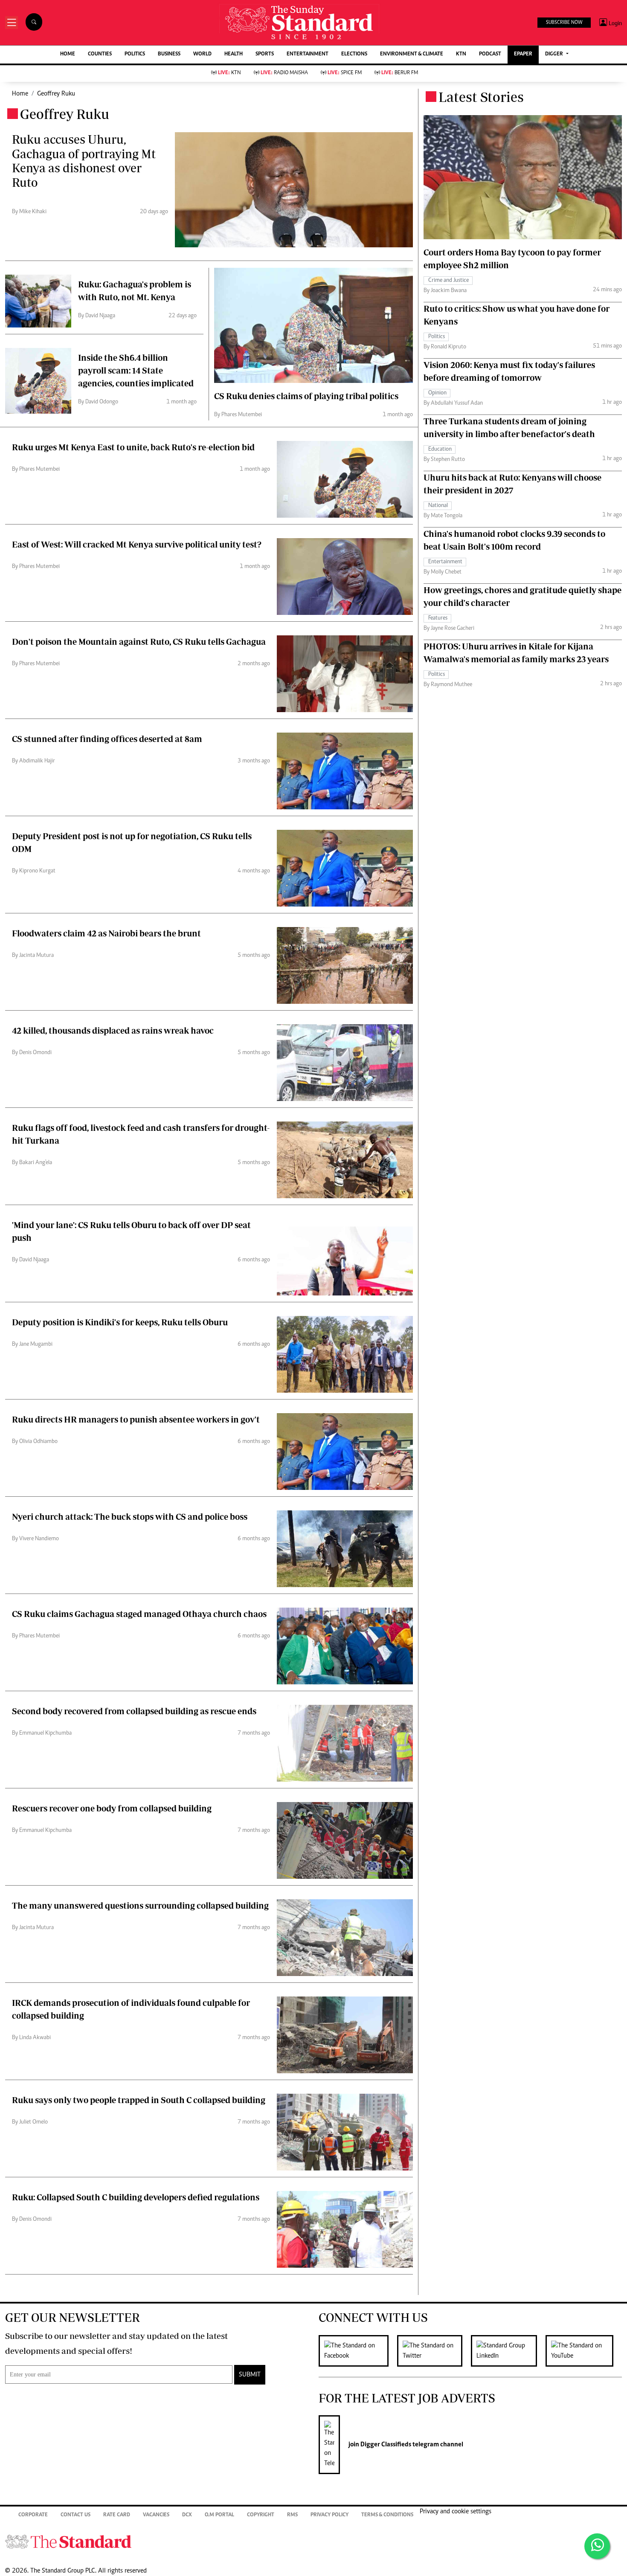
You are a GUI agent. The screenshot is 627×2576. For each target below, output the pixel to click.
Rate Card (117, 2515)
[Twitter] (434, 2351)
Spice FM (345, 73)
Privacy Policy (329, 2515)
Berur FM (400, 73)
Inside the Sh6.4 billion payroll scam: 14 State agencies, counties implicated (136, 370)
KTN (461, 54)
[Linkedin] (508, 2351)
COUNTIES (100, 54)
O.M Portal (219, 2515)
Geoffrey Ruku (56, 94)
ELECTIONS (354, 54)
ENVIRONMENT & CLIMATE (412, 54)
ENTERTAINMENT (308, 54)
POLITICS (135, 54)
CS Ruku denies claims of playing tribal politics (306, 396)
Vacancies (156, 2515)
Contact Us (75, 2515)
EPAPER (523, 54)
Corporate (33, 2515)
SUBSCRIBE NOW (564, 23)
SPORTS (265, 54)
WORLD (202, 54)
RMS (292, 2515)
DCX (187, 2515)
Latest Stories (481, 97)
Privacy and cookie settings (456, 2512)
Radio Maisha (284, 73)
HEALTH (234, 54)
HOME (68, 54)
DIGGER (555, 54)
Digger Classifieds (385, 2445)
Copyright (261, 2515)
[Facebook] (358, 2351)
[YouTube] (584, 2351)
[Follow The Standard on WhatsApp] (597, 2546)
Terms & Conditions (387, 2515)
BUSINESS (169, 54)
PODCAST (490, 54)
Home (20, 94)
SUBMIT (250, 2375)
